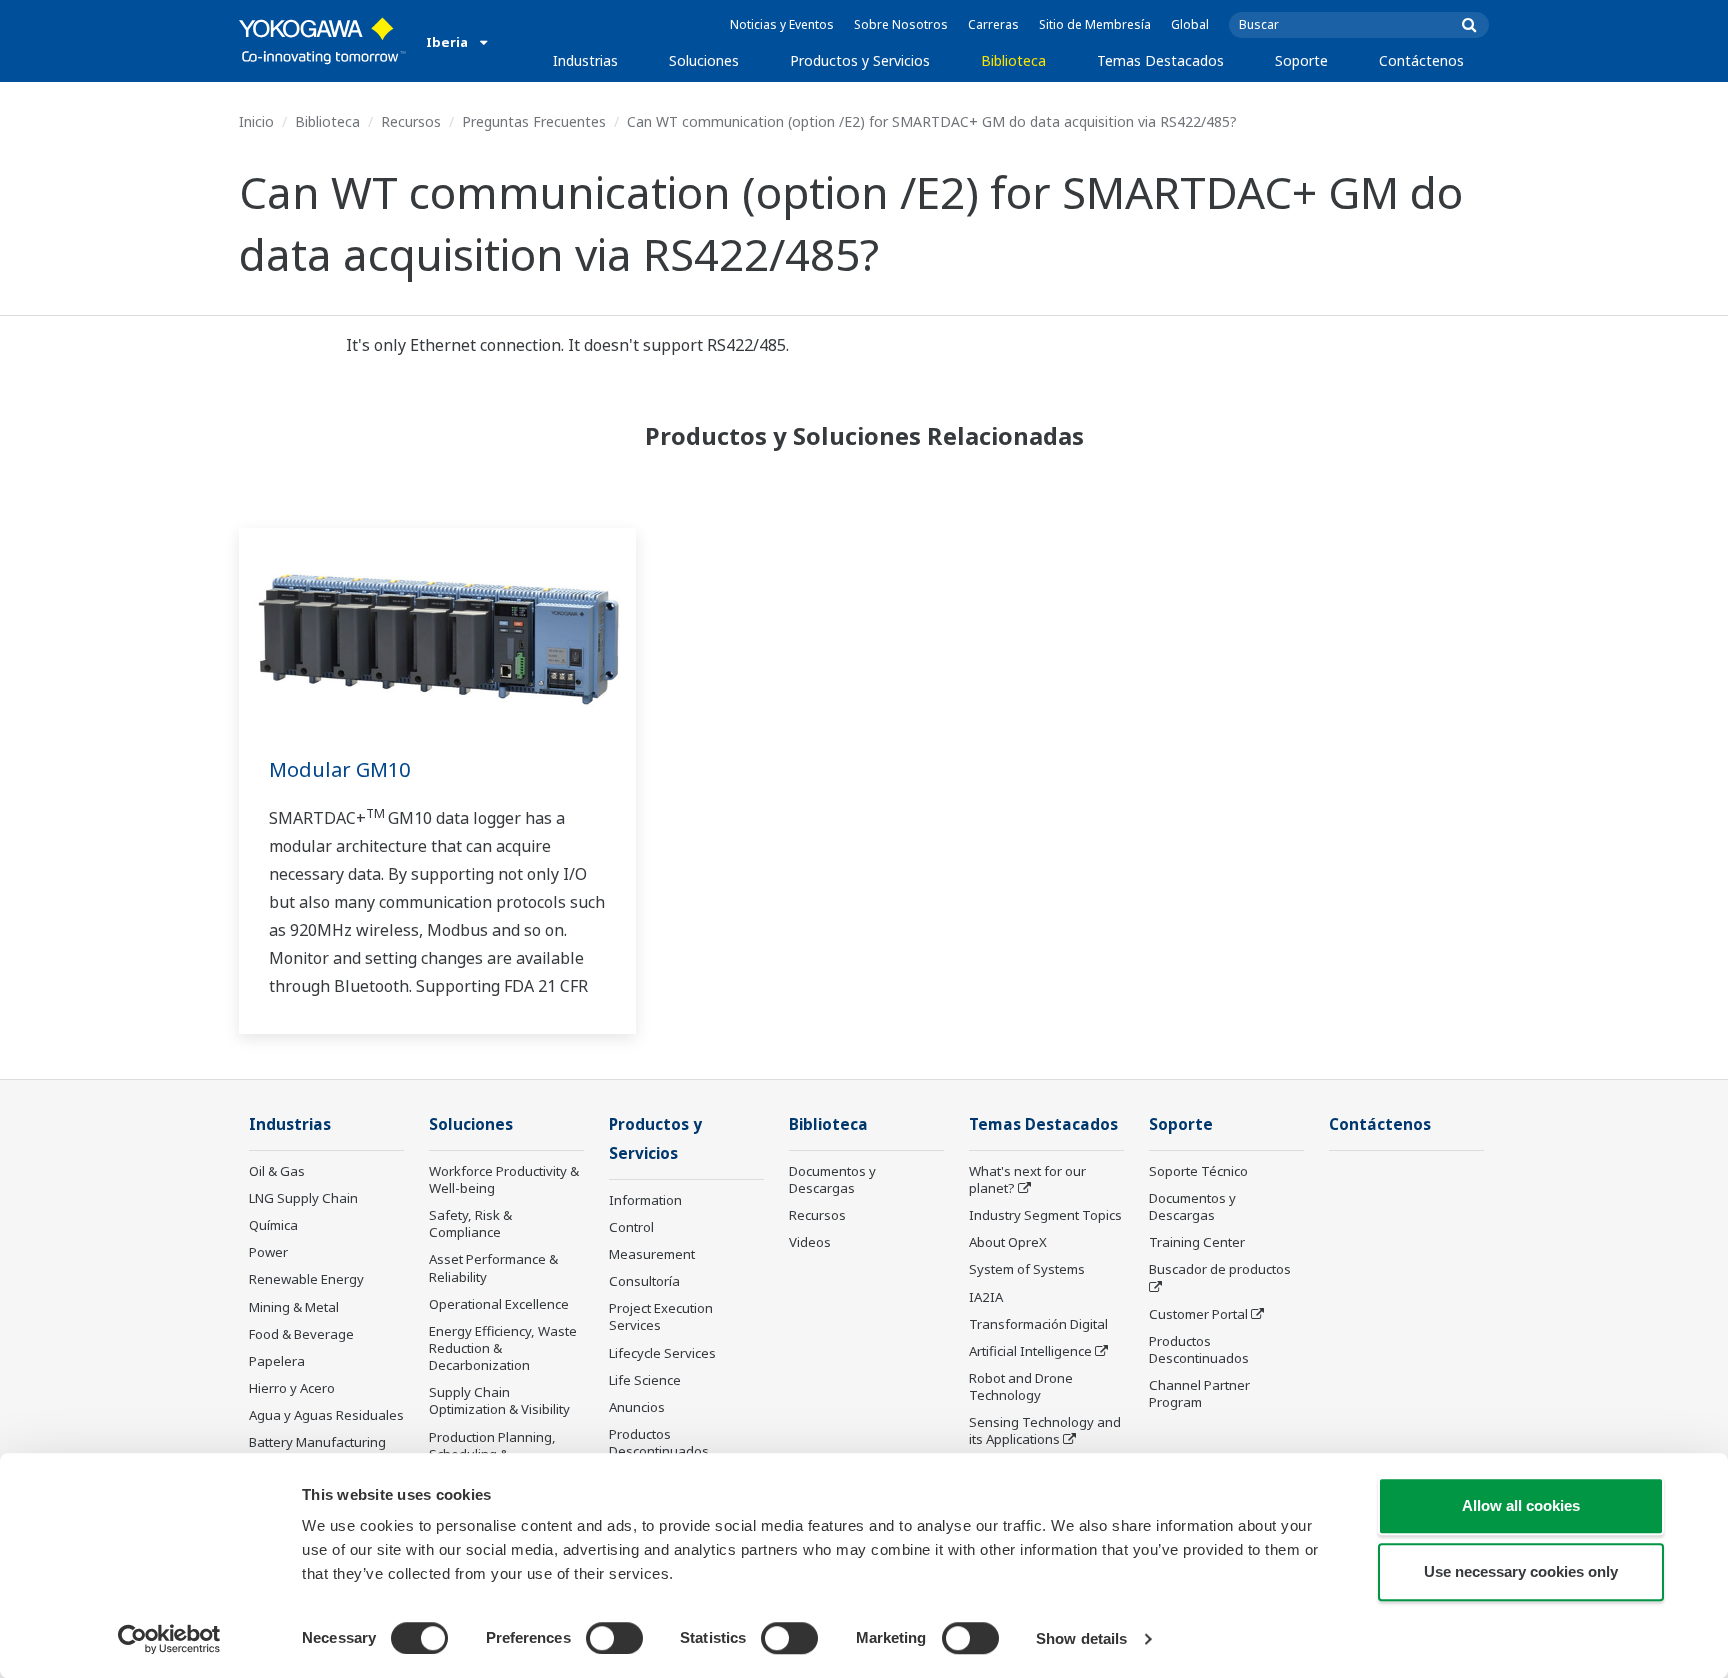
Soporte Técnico (1198, 1171)
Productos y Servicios (860, 60)
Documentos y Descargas (832, 1179)
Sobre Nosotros (901, 24)
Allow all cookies (1521, 1505)
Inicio (256, 121)
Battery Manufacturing (317, 1442)
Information (645, 1200)
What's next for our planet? (1027, 1179)
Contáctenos (1421, 60)
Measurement (652, 1254)
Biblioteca (1013, 60)
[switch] (614, 1638)
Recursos (411, 121)
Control (631, 1227)
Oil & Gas (277, 1171)
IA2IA (986, 1297)
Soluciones (704, 60)
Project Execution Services (661, 1316)
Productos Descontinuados (659, 1442)
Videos (810, 1242)
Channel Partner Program (1199, 1393)
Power (268, 1252)
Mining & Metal (294, 1307)
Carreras (993, 24)
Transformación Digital (1038, 1324)
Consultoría (644, 1281)
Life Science (645, 1380)
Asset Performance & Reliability (493, 1267)
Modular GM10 (339, 769)
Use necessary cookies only (1521, 1571)
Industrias (585, 60)
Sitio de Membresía (1095, 24)
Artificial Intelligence (1030, 1351)
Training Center (1197, 1242)
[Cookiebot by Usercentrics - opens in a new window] (169, 1639)
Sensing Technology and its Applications (1045, 1430)
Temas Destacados (1160, 60)
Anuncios (637, 1407)
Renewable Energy (306, 1279)
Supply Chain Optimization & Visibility (499, 1400)
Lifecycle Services (662, 1353)
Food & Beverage (301, 1334)
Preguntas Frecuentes (534, 121)
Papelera (277, 1361)
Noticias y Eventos (782, 24)
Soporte (1301, 60)
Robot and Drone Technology (1021, 1386)
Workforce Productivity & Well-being (504, 1179)
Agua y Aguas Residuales (326, 1415)
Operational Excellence (499, 1304)
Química (273, 1225)
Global (1190, 24)
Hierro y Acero (292, 1388)
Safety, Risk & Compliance (470, 1223)
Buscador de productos (1220, 1269)
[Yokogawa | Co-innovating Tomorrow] (322, 41)
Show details (1081, 1638)
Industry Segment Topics (1045, 1215)
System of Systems (1027, 1269)
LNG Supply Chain (303, 1198)
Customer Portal (1198, 1314)
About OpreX (1008, 1242)
